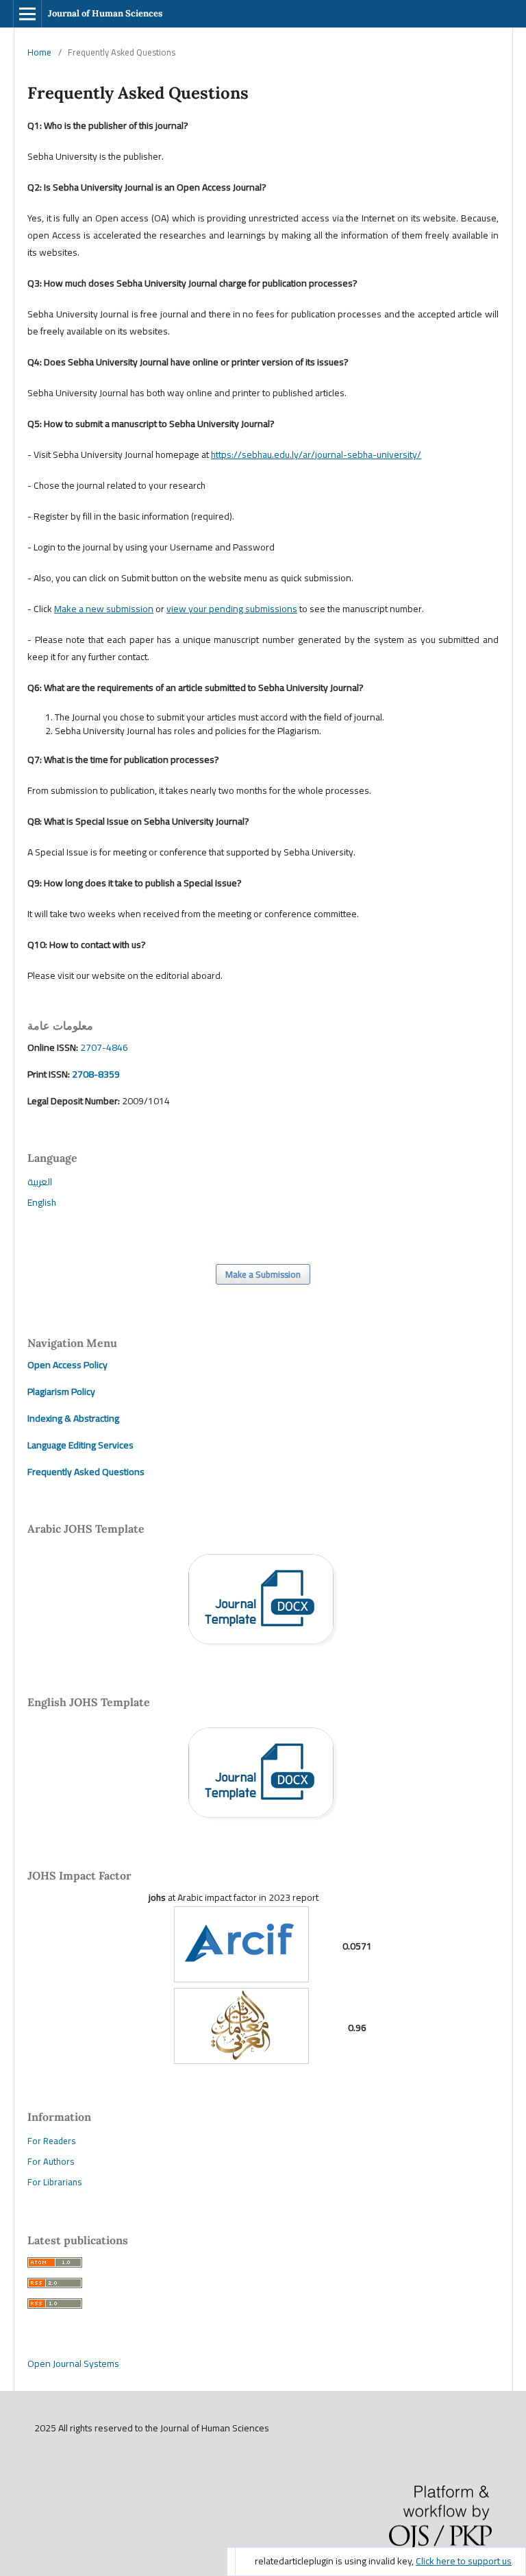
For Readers (51, 2141)
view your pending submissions (232, 609)
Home (39, 52)
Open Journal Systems (73, 2364)
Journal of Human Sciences (105, 13)
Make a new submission (104, 609)
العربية (40, 1182)
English (42, 1202)
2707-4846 (104, 1047)
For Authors (51, 2161)
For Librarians (54, 2182)
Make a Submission (263, 1274)
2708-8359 (95, 1074)
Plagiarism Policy (61, 1392)
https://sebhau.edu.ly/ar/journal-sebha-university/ (316, 454)
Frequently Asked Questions (86, 1472)
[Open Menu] (27, 14)
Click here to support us (464, 2561)
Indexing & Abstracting (73, 1418)
